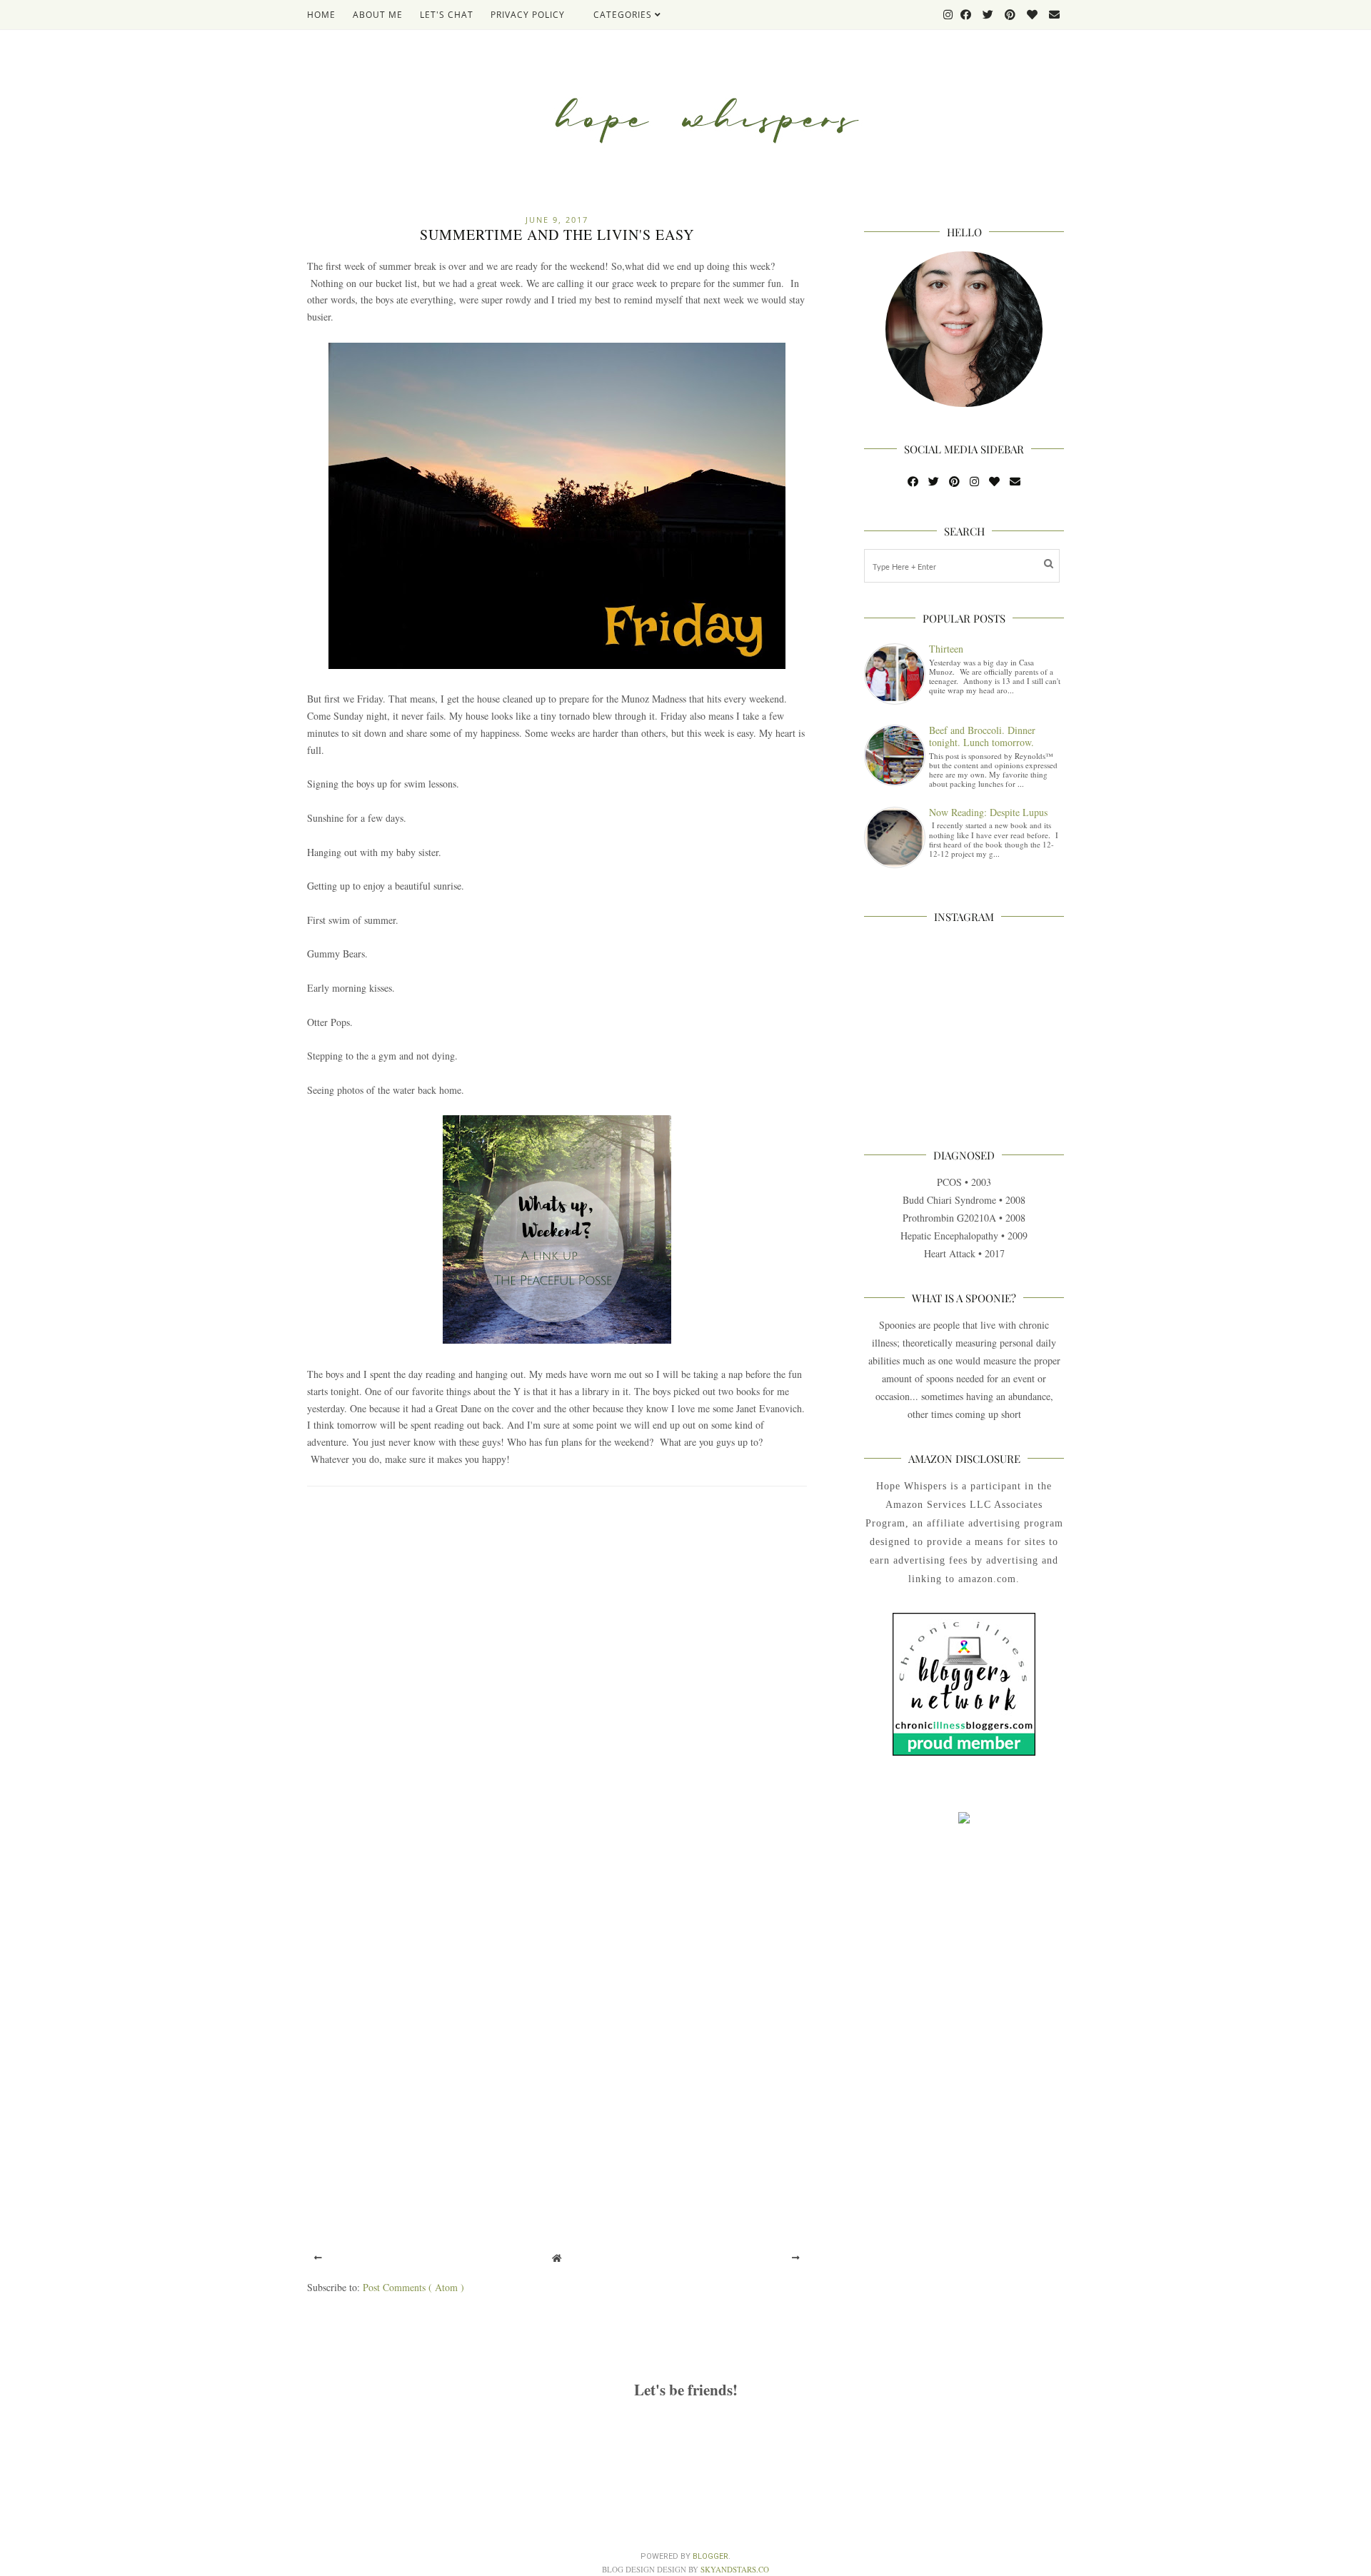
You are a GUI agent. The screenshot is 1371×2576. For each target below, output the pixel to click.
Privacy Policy (528, 15)
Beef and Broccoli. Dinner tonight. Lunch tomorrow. (982, 736)
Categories (624, 15)
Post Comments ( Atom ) (413, 2287)
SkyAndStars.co (735, 2569)
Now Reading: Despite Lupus (988, 812)
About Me (378, 15)
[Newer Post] (318, 2258)
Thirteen (946, 649)
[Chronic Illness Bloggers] (964, 1752)
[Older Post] (796, 2258)
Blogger (710, 2556)
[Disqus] (557, 1686)
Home (321, 15)
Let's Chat (447, 15)
